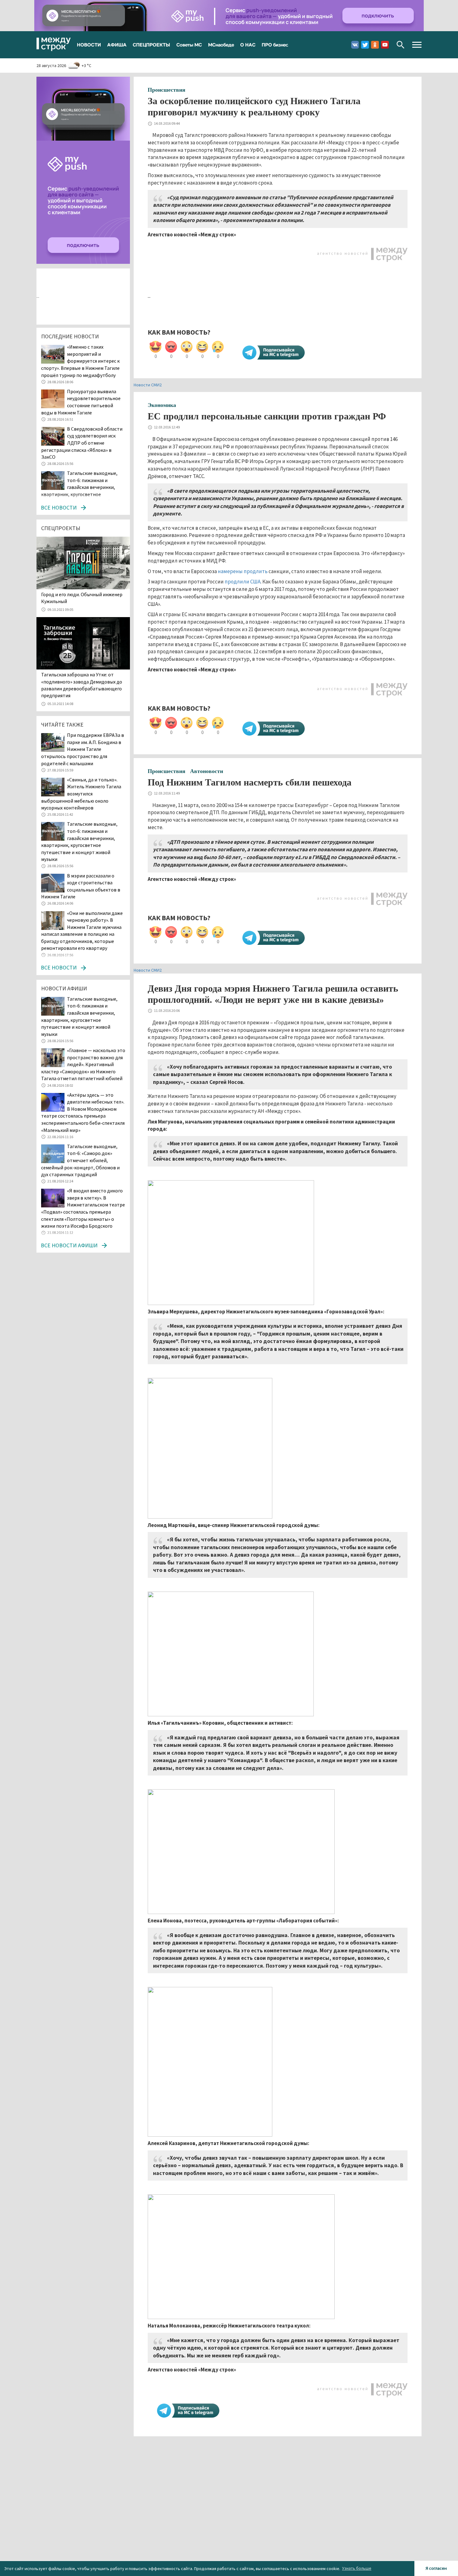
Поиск (401, 45)
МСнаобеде (221, 45)
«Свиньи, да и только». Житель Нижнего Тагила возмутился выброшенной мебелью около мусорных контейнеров (81, 794)
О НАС (248, 45)
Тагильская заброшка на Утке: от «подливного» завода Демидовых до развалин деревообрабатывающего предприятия (82, 685)
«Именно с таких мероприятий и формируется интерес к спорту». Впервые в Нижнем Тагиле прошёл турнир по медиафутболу (80, 361)
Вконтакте (355, 45)
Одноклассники (375, 45)
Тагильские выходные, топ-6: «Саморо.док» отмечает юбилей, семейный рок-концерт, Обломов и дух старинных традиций (80, 1160)
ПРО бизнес (275, 45)
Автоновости (207, 771)
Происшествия (167, 90)
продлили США (243, 582)
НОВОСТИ (89, 45)
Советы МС (189, 45)
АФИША (117, 45)
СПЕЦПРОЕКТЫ (151, 45)
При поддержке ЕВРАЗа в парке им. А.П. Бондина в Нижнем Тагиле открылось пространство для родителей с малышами (83, 749)
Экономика (162, 405)
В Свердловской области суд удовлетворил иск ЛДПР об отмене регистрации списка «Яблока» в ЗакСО (82, 443)
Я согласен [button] (436, 2568)
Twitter (365, 45)
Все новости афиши (69, 1245)
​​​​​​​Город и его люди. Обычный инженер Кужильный (82, 598)
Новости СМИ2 (148, 385)
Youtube (385, 45)
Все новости (59, 507)
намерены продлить (243, 571)
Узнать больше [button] (357, 2568)
